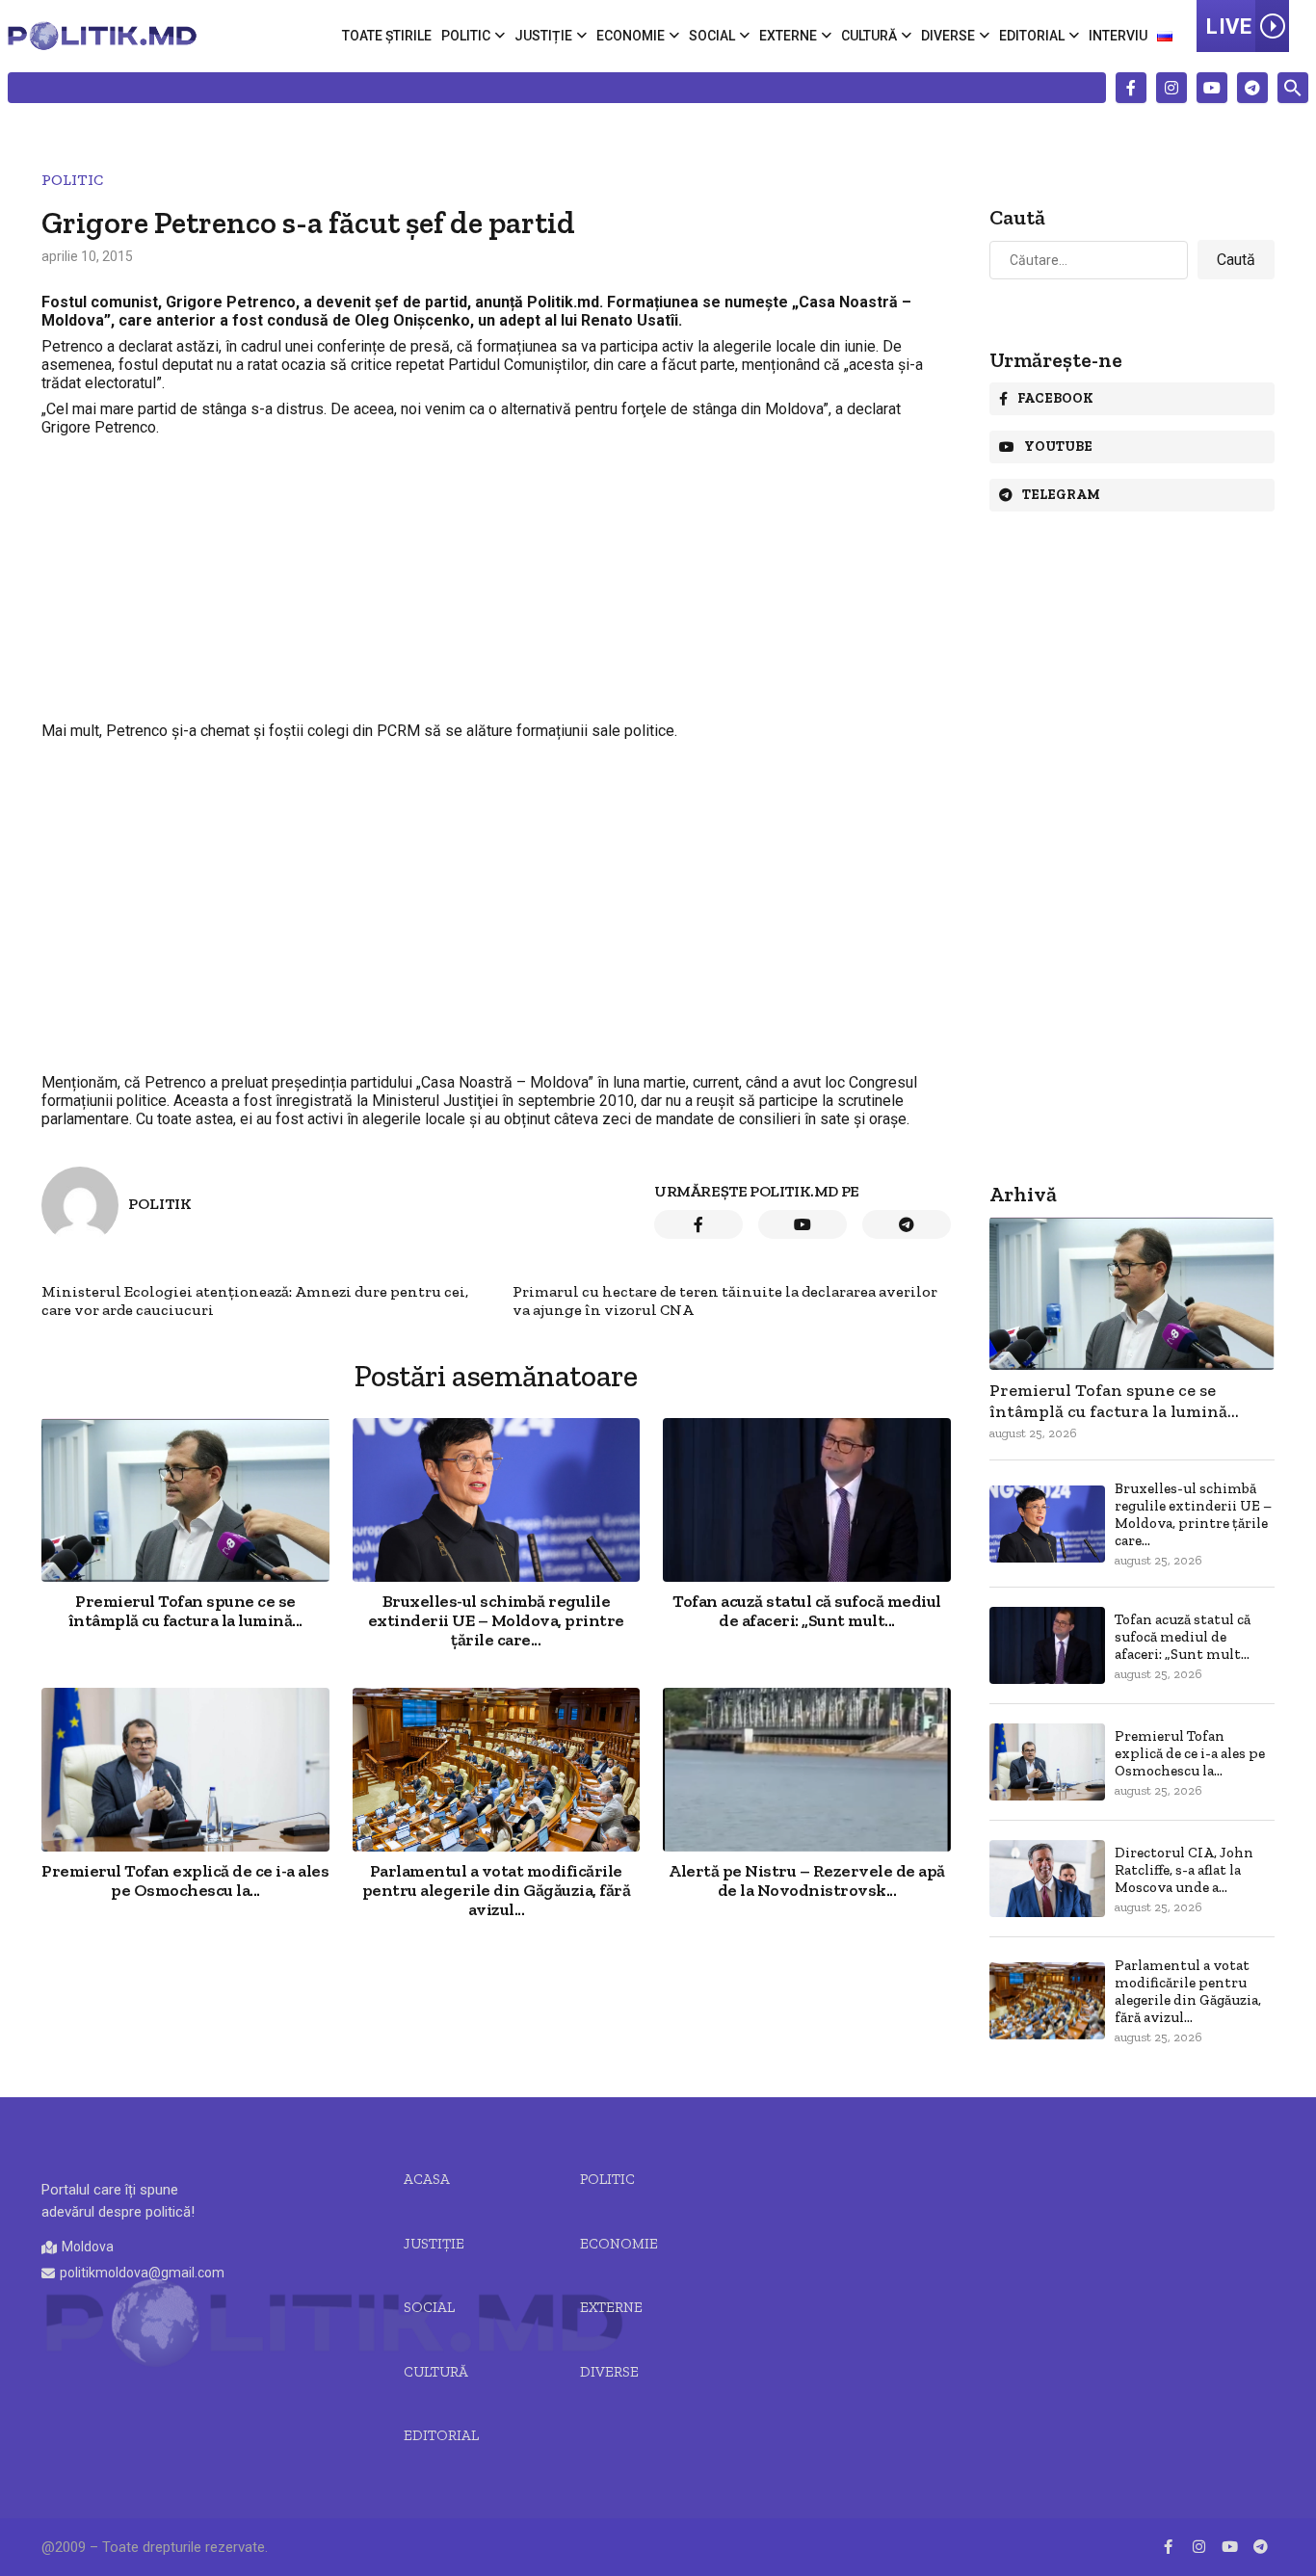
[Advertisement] (496, 579)
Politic (466, 36)
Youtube (1058, 447)
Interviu (1118, 36)
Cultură (869, 36)
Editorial (1032, 36)
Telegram (1061, 495)
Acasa (427, 2179)
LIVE (1229, 26)
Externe (788, 36)
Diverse (948, 36)
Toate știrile (387, 36)
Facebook (1055, 398)
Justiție (543, 36)
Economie (631, 36)
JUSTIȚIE (434, 2244)
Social (712, 36)
